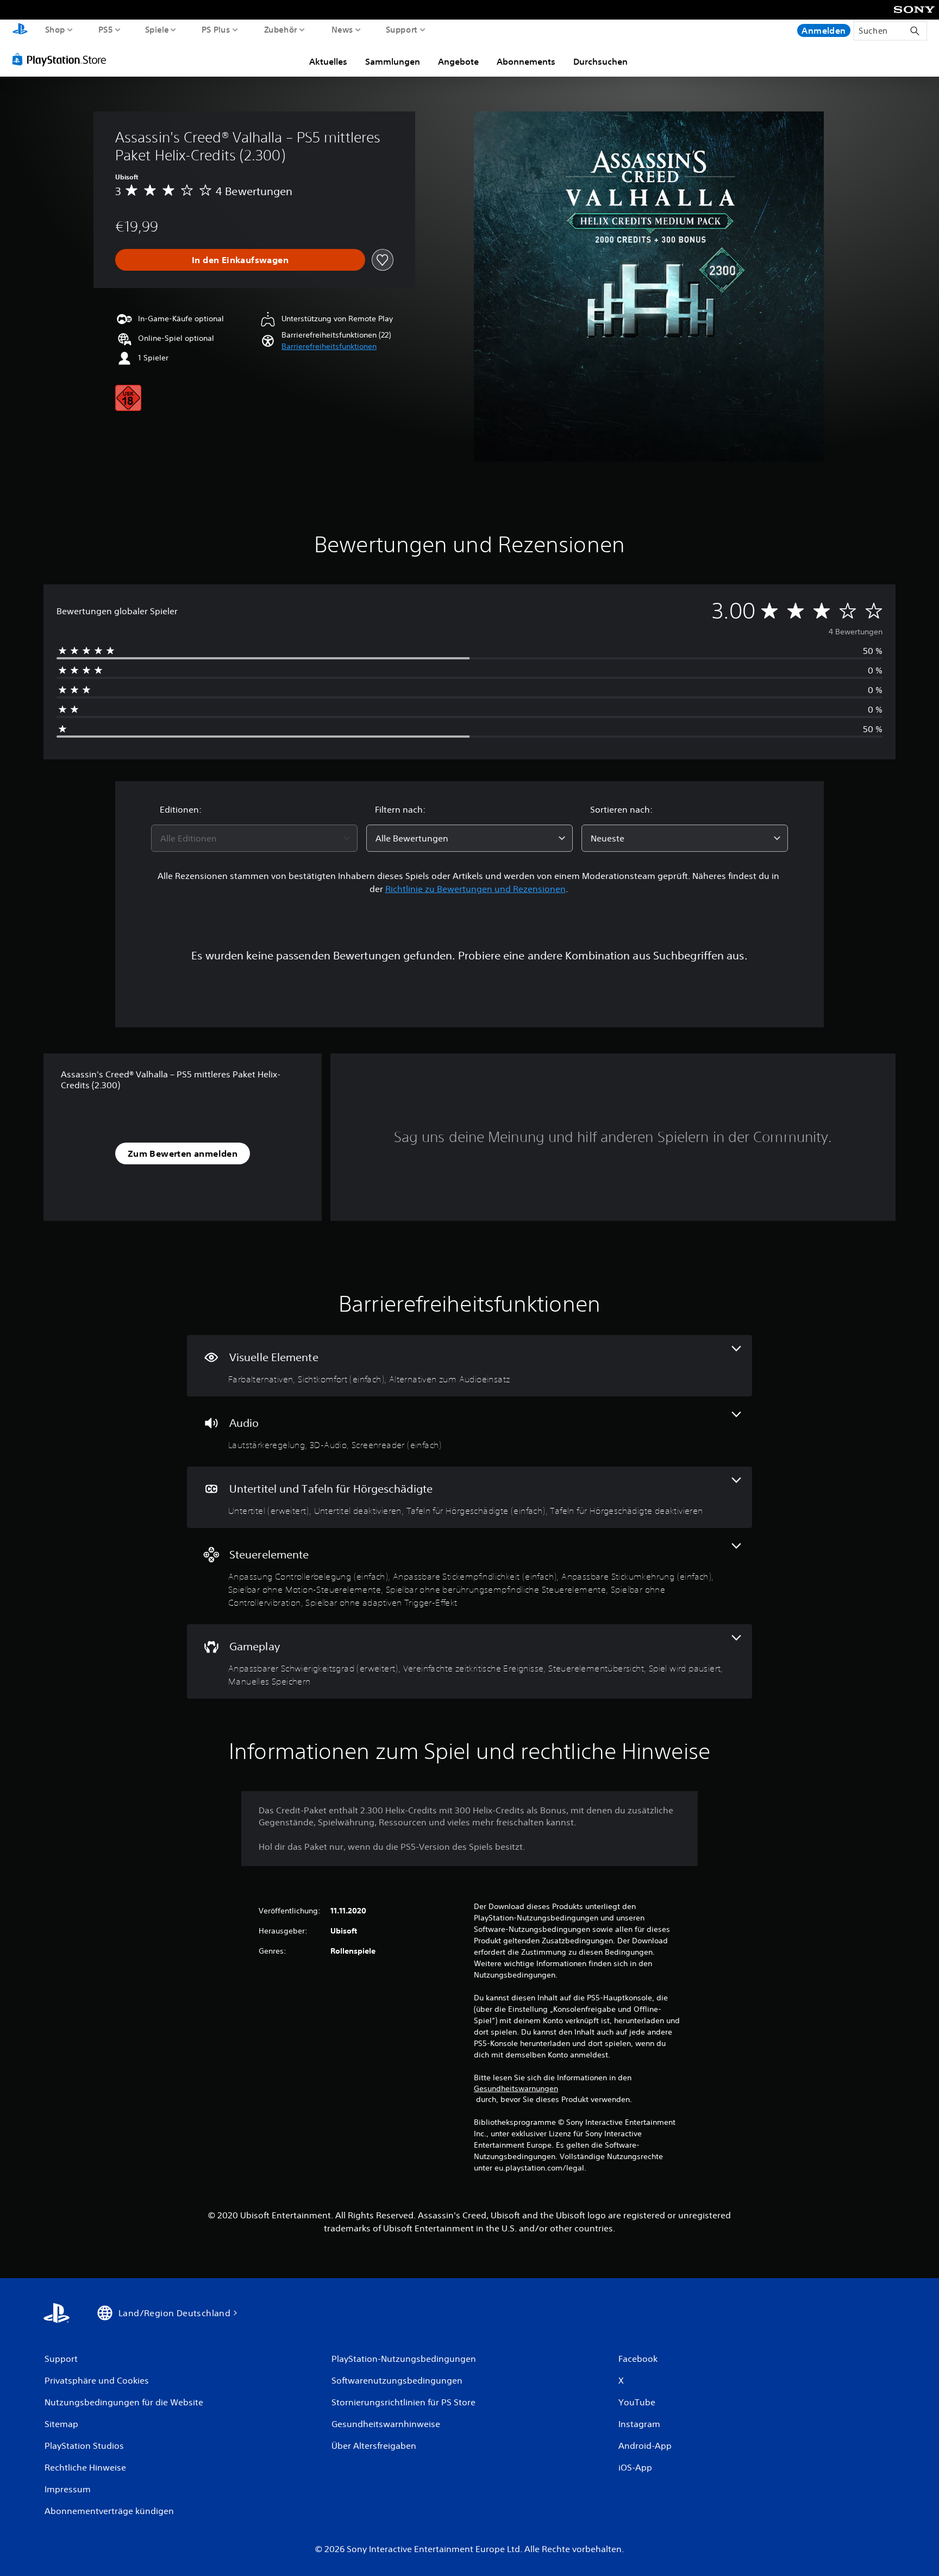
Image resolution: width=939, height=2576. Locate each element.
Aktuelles (328, 61)
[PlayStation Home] (20, 30)
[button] (329, 347)
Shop (55, 29)
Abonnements (526, 61)
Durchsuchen (600, 61)
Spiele (156, 29)
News (342, 29)
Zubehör (281, 29)
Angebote (458, 61)
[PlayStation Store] (62, 59)
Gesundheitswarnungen (516, 2088)
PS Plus (216, 29)
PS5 (105, 29)
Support (402, 29)
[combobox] (254, 838)
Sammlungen (393, 61)
